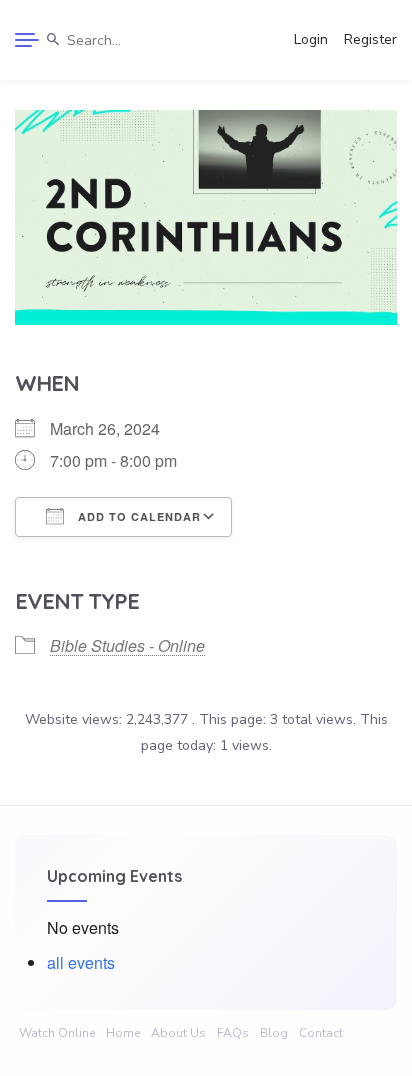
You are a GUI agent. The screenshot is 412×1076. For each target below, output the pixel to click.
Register (370, 39)
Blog (274, 1033)
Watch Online (57, 1033)
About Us (178, 1033)
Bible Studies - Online (127, 645)
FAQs (233, 1033)
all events (81, 962)
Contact (321, 1033)
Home (123, 1033)
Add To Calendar (137, 516)
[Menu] (27, 40)
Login (311, 39)
